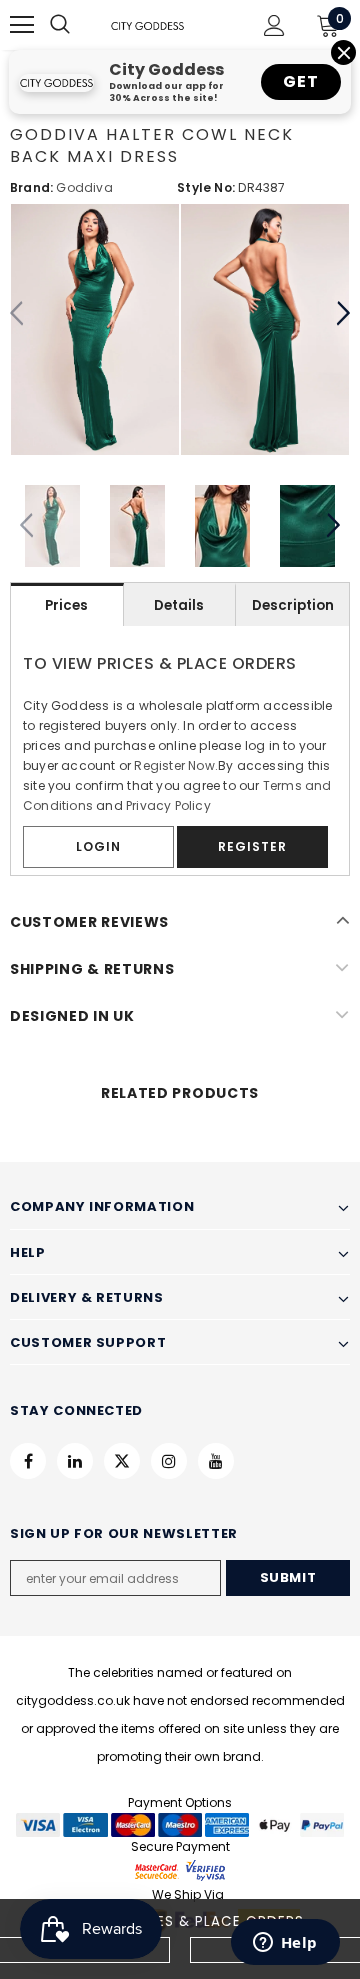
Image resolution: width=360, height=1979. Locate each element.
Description (293, 605)
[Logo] (147, 25)
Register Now (174, 765)
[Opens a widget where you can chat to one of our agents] (285, 1944)
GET (300, 81)
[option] (95, 329)
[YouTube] (216, 1461)
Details (179, 605)
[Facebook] (28, 1461)
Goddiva (84, 187)
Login (98, 846)
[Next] (342, 314)
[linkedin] (75, 1461)
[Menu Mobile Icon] (22, 25)
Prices (66, 605)
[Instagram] (169, 1461)
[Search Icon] (80, 25)
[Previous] (17, 314)
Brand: (31, 187)
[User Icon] (274, 25)
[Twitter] (122, 1461)
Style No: (206, 187)
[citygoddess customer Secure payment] (180, 1869)
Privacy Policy (168, 805)
